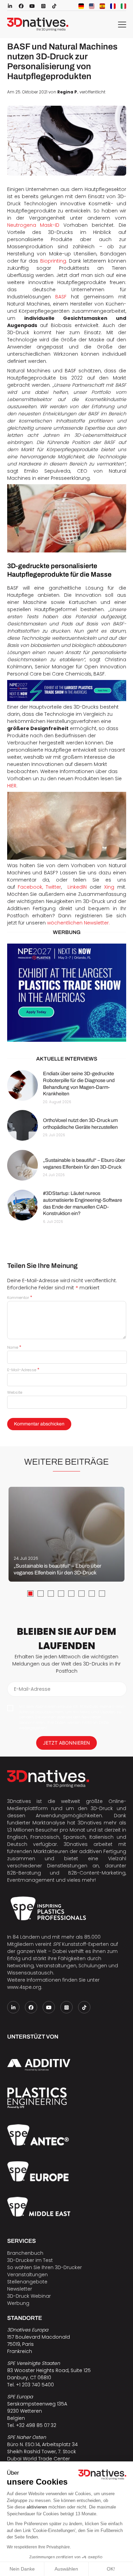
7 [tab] (92, 1594)
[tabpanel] (66, 1534)
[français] (113, 6)
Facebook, (29, 887)
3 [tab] (51, 1594)
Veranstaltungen (27, 2275)
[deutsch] (81, 6)
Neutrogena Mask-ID (33, 225)
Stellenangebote (27, 2282)
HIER (12, 786)
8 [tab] (102, 1594)
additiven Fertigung (103, 1851)
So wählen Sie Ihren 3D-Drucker (45, 2267)
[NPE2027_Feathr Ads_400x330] (67, 993)
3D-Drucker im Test (30, 2260)
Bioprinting (53, 261)
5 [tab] (71, 1594)
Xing (108, 887)
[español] (102, 6)
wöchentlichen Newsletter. (78, 923)
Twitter (52, 887)
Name (14, 1347)
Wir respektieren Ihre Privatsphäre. (39, 2547)
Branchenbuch (25, 2253)
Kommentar (20, 1298)
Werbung (18, 2303)
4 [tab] (61, 1594)
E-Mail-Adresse (23, 1370)
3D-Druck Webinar (29, 2296)
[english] (92, 6)
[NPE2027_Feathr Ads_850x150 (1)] (67, 691)
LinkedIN (76, 887)
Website (15, 1392)
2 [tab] (41, 1594)
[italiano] (123, 6)
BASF (61, 297)
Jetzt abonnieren (66, 1743)
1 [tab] (30, 1594)
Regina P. (68, 92)
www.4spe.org (24, 1987)
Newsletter (20, 2289)
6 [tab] (82, 1594)
